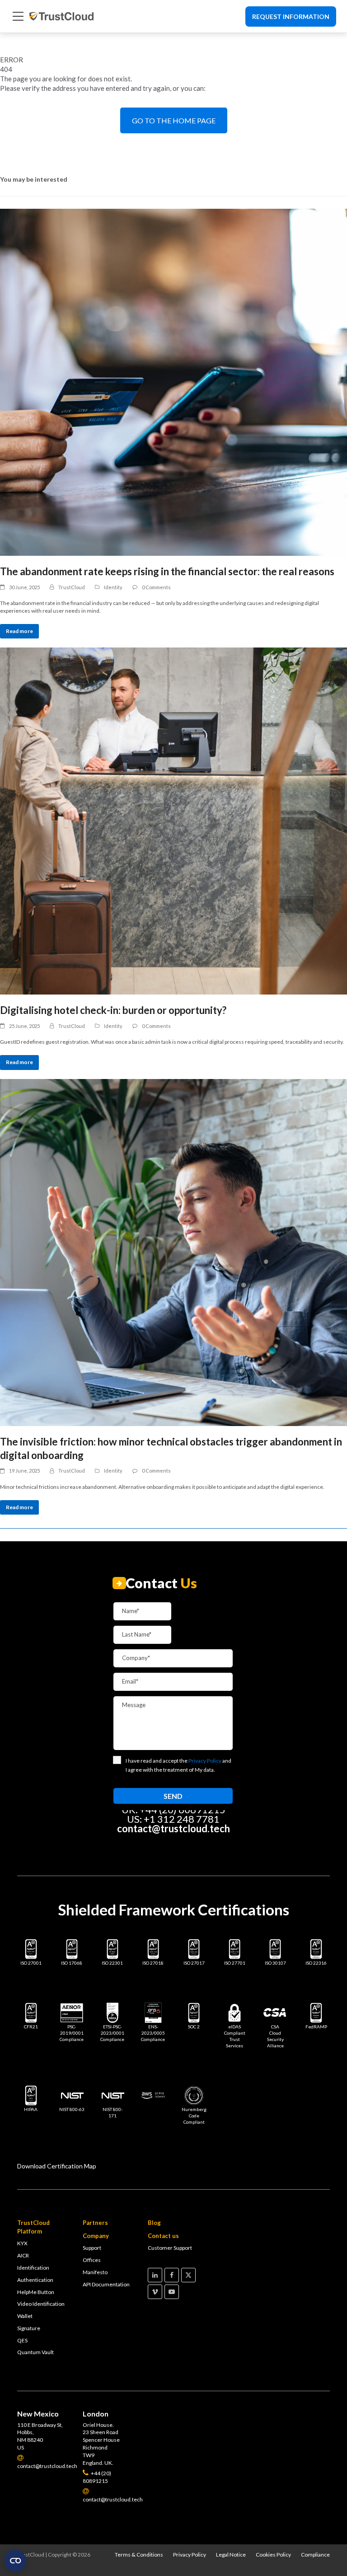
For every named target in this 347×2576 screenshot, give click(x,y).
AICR (23, 2255)
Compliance (315, 2555)
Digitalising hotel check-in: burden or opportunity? (113, 1010)
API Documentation (106, 2284)
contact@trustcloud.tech (173, 1828)
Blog (154, 2223)
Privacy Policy (190, 2555)
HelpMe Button (36, 2292)
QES (22, 2340)
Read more (19, 631)
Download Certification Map (57, 2166)
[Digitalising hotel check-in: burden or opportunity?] (173, 821)
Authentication (35, 2280)
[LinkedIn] (155, 2275)
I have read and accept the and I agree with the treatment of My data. (178, 1765)
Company (96, 2236)
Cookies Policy (273, 2555)
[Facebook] (172, 2275)
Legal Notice (231, 2555)
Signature (29, 2328)
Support (92, 2248)
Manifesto (95, 2272)
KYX (22, 2243)
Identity (113, 587)
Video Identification (41, 2304)
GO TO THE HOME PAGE (174, 120)
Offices (92, 2260)
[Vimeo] (155, 2292)
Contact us (163, 2236)
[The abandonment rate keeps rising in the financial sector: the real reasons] (173, 382)
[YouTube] (172, 2292)
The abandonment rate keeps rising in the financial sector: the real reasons (167, 571)
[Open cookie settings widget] (15, 2561)
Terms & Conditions (139, 2555)
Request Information (291, 16)
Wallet (25, 2316)
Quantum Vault (35, 2352)
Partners (95, 2223)
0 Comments (156, 587)
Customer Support (170, 2248)
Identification (33, 2268)
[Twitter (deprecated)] (188, 2275)
